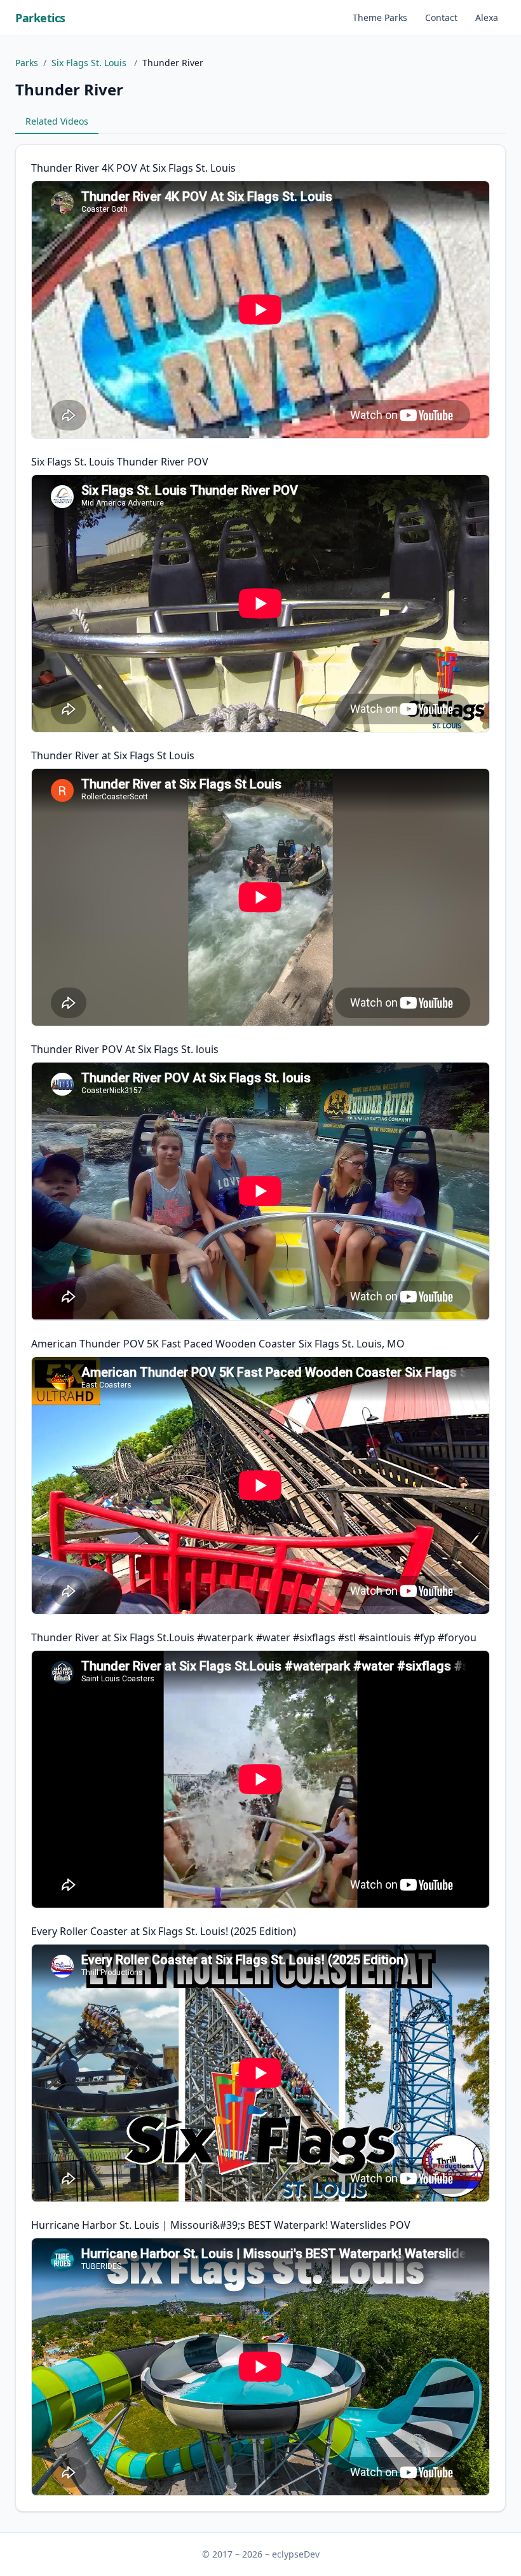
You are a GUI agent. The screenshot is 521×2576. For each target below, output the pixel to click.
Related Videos (57, 121)
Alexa (487, 17)
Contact (441, 17)
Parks (27, 63)
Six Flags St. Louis (90, 63)
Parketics (40, 18)
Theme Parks (380, 17)
